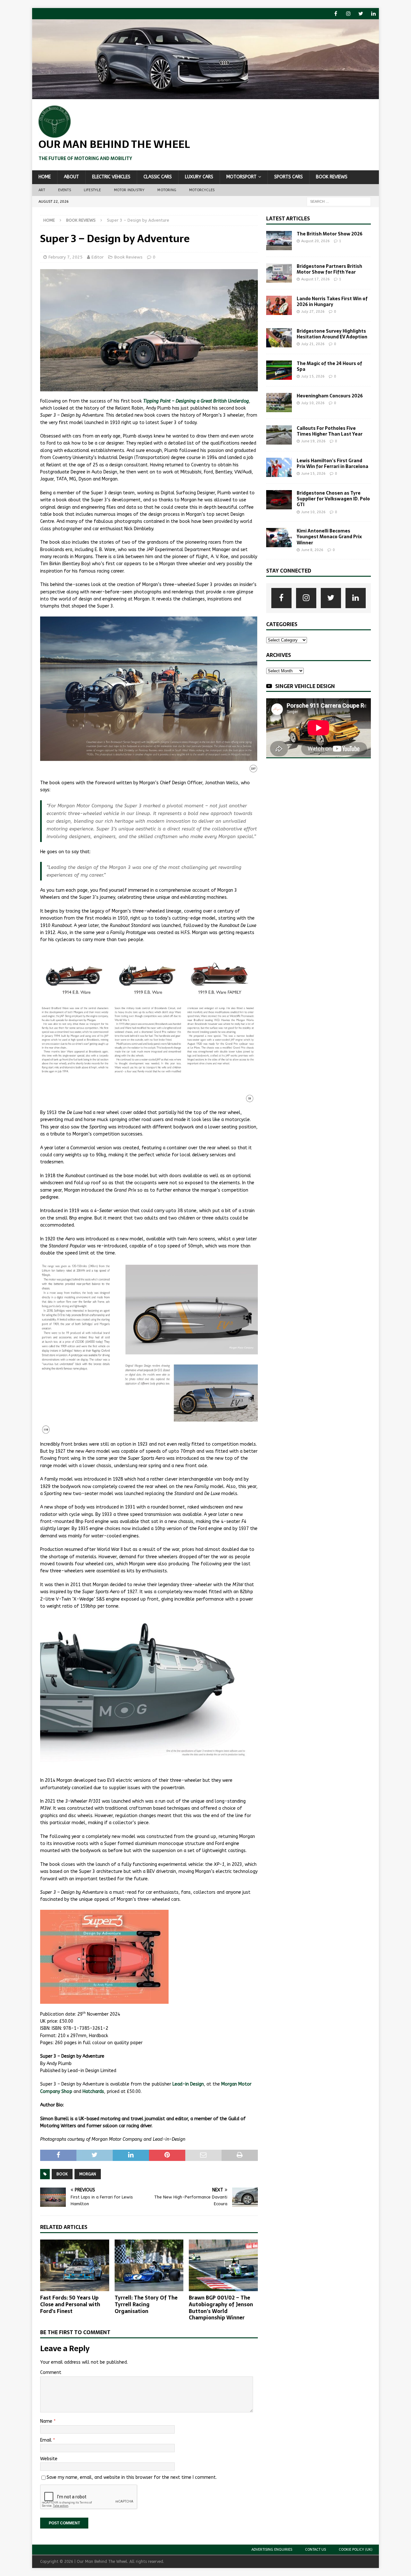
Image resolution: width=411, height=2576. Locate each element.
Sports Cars (289, 177)
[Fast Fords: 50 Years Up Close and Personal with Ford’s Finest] (75, 2265)
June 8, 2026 (312, 550)
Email (47, 2440)
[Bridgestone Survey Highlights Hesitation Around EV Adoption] (279, 338)
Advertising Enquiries (272, 2550)
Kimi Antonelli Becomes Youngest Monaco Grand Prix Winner (329, 537)
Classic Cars (158, 177)
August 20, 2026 (315, 241)
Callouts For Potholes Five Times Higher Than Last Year (330, 431)
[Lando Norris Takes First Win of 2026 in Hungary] (279, 305)
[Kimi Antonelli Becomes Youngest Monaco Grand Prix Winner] (279, 538)
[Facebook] (336, 14)
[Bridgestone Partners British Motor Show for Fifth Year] (279, 273)
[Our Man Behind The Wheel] (205, 95)
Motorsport (241, 177)
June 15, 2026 (313, 474)
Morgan (88, 2174)
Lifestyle (92, 190)
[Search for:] (339, 201)
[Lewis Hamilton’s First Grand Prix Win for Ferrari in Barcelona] (279, 467)
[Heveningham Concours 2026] (279, 403)
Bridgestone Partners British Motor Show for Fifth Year (329, 269)
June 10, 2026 (313, 512)
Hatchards (93, 2091)
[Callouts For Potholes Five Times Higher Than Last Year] (279, 435)
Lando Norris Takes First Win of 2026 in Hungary (332, 302)
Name (47, 2421)
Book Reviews (332, 177)
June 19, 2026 (313, 441)
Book (62, 2174)
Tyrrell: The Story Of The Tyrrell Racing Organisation (146, 2304)
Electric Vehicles (111, 177)
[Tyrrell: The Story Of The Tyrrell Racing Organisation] (149, 2265)
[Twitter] (361, 14)
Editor (98, 257)
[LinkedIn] (373, 14)
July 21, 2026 (313, 344)
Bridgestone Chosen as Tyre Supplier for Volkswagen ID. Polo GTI (333, 499)
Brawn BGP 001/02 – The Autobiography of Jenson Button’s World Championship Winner (221, 2308)
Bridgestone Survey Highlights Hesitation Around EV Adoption (332, 334)
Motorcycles (202, 190)
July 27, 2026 (313, 312)
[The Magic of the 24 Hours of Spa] (279, 370)
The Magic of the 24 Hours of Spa (329, 366)
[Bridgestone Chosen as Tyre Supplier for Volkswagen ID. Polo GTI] (279, 500)
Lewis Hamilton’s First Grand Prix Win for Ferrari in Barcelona (332, 463)
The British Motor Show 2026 (330, 234)
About (71, 177)
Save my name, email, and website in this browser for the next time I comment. (132, 2477)
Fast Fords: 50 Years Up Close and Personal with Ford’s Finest (70, 2304)
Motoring (167, 190)
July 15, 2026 (313, 376)
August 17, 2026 (315, 279)
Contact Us (315, 2550)
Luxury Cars (199, 177)
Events (65, 190)
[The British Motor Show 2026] (279, 241)
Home (45, 177)
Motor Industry (129, 190)
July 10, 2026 (313, 403)
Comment (51, 2372)
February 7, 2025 (66, 257)
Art (42, 190)
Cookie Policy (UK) (356, 2550)
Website (49, 2459)
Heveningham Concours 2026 (330, 396)
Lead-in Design (188, 2084)
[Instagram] (348, 14)
